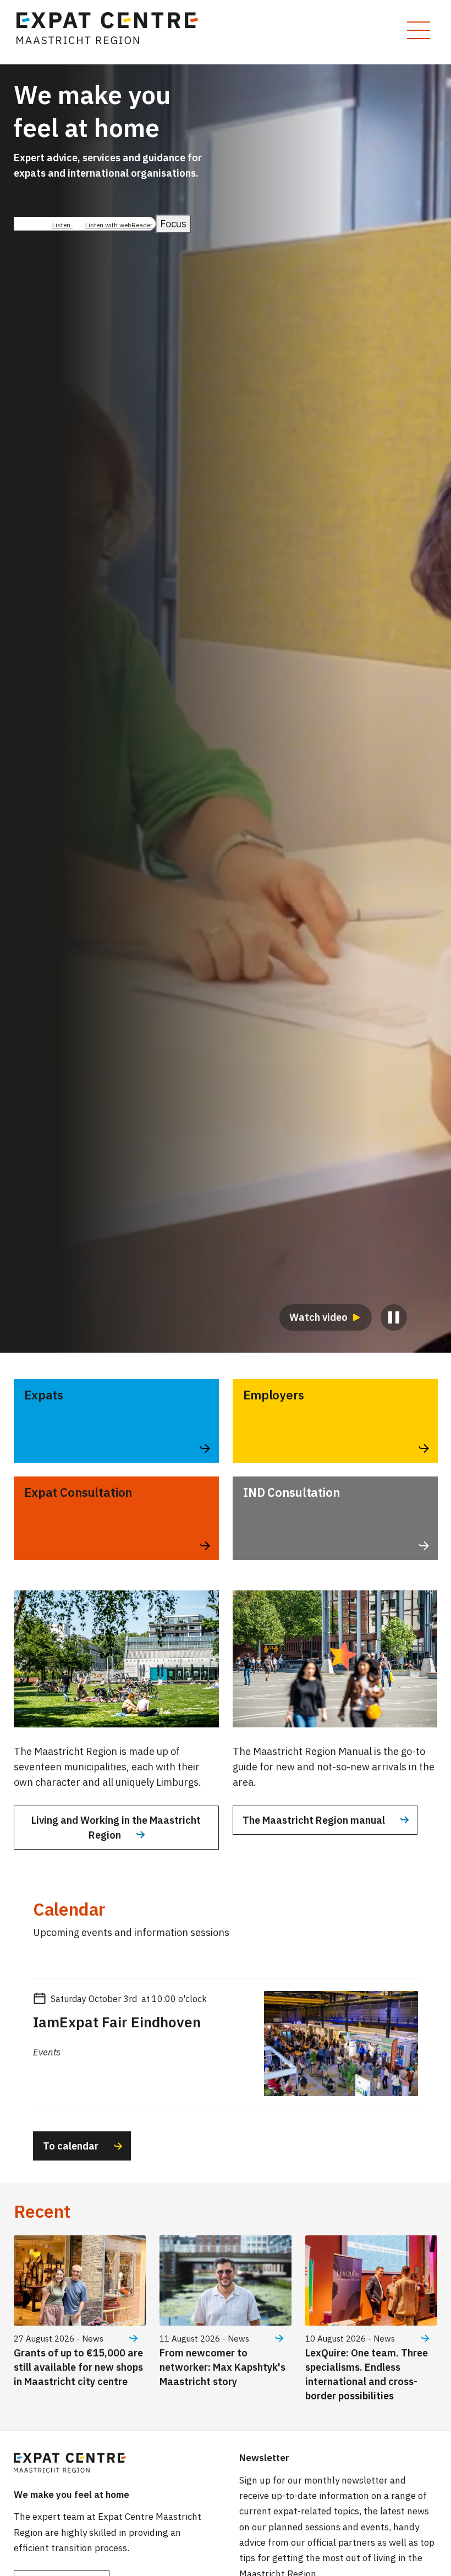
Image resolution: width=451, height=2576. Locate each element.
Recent (42, 2211)
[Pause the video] (394, 1317)
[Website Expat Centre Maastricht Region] (112, 32)
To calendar (71, 2146)
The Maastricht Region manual (314, 1820)
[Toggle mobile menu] (419, 30)
